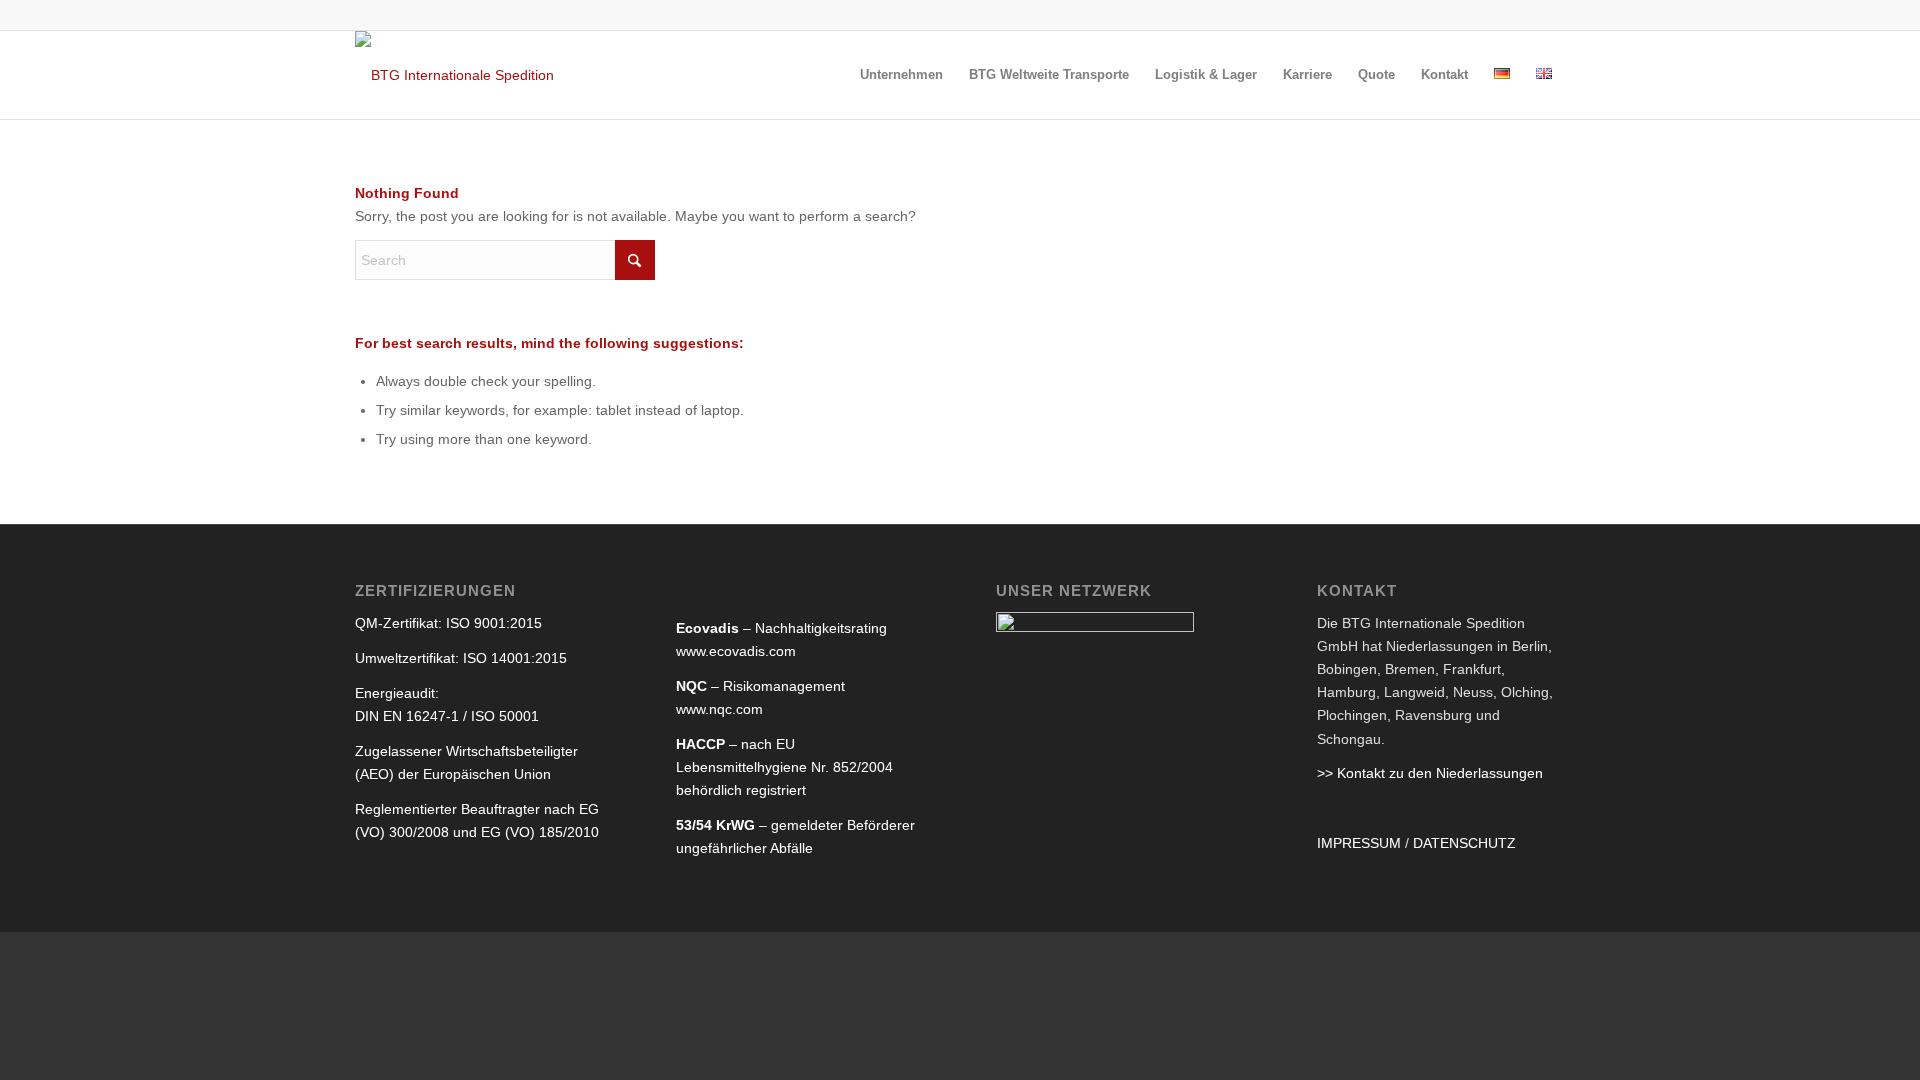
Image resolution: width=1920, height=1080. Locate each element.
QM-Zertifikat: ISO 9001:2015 (448, 623)
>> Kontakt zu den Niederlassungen (1430, 773)
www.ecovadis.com (736, 651)
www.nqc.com (719, 709)
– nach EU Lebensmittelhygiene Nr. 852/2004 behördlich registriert (784, 767)
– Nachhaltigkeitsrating (781, 628)
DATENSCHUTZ (1464, 843)
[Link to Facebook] (1550, 15)
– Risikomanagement (760, 686)
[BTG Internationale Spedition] (454, 75)
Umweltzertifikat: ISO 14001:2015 (461, 658)
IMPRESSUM (1359, 843)
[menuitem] (901, 75)
